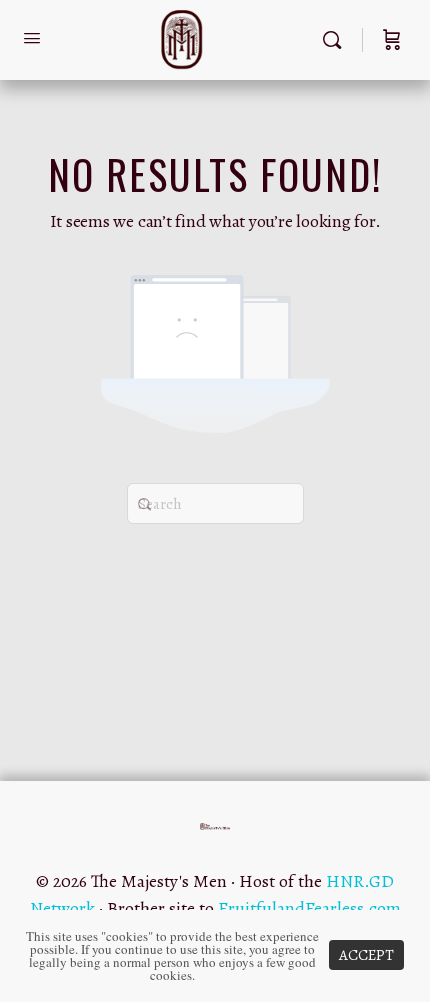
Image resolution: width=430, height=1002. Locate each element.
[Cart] (392, 40)
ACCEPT (366, 955)
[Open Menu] (32, 38)
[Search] (337, 40)
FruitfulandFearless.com (309, 908)
